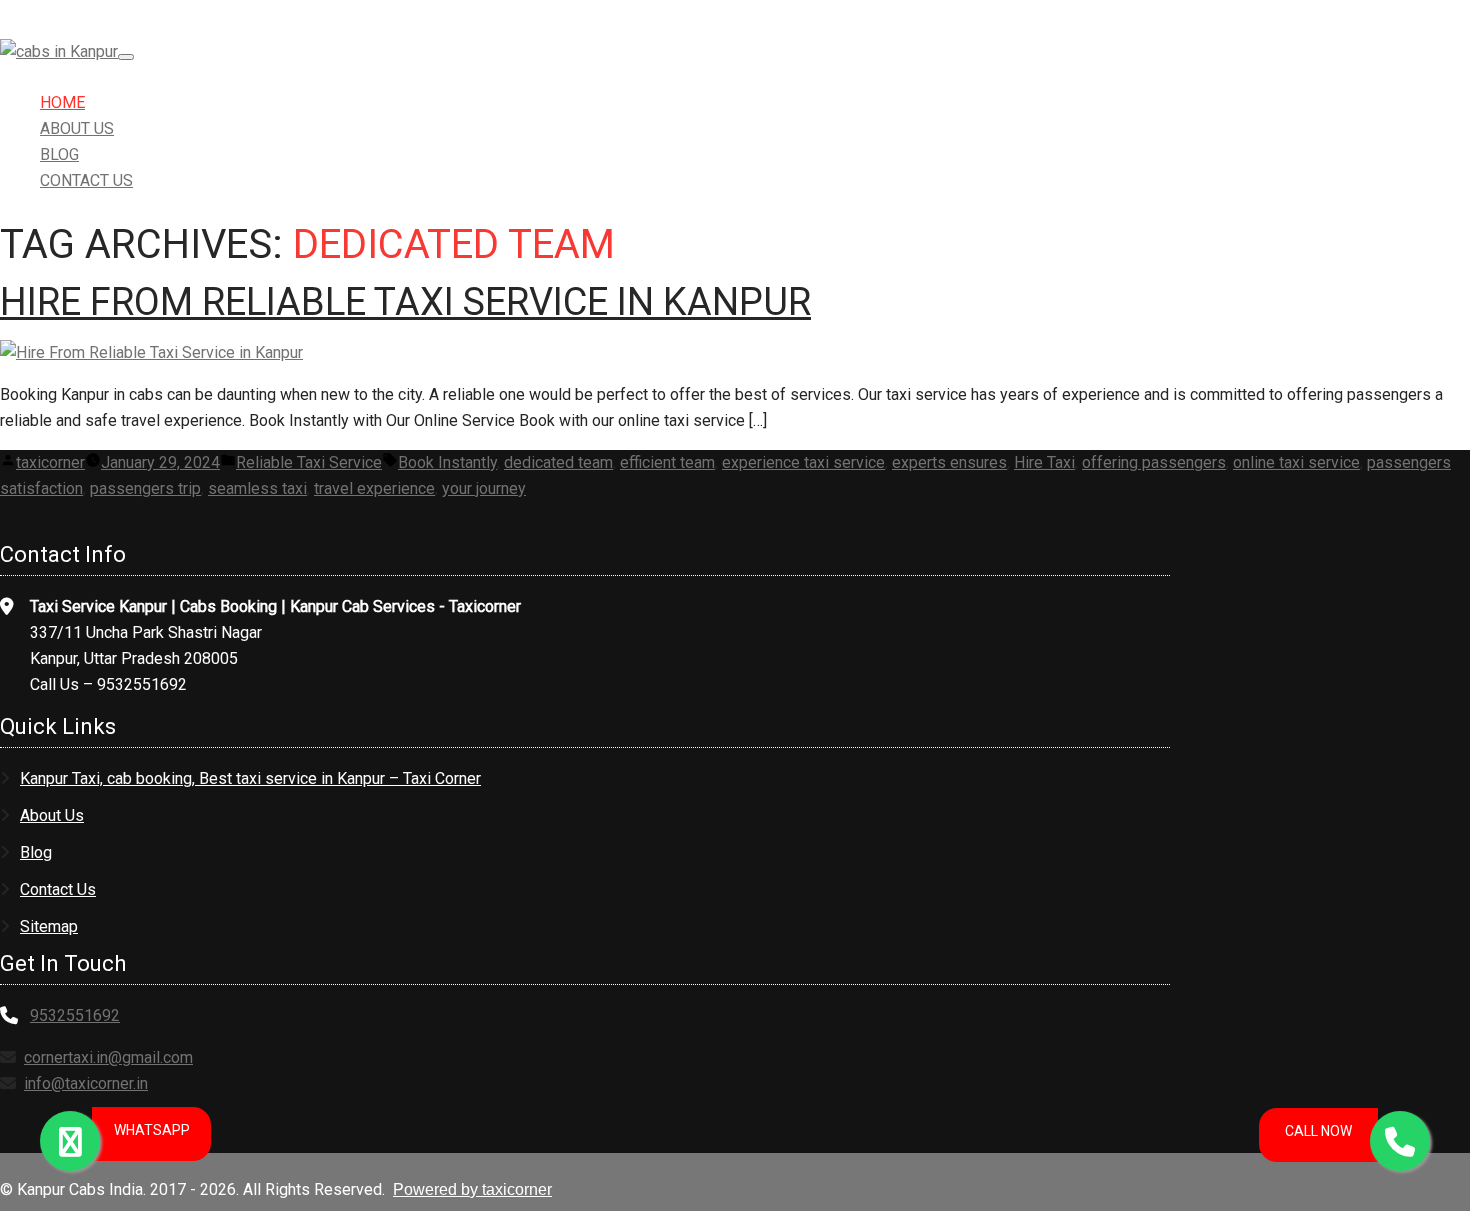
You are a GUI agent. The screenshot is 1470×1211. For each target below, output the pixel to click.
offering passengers (1154, 462)
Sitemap (49, 926)
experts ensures (949, 462)
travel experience (374, 488)
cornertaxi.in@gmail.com (108, 1057)
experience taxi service (803, 462)
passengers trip (145, 488)
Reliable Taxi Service (309, 462)
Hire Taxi (1044, 462)
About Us (77, 128)
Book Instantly (447, 462)
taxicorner (50, 462)
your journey (484, 488)
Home (62, 102)
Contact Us (86, 180)
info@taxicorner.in (86, 1083)
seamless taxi (257, 488)
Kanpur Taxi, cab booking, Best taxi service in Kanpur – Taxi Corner (250, 778)
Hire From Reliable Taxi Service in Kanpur (405, 302)
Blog (59, 154)
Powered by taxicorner (472, 1189)
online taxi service (1296, 462)
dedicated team (558, 462)
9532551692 (75, 1015)
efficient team (667, 462)
